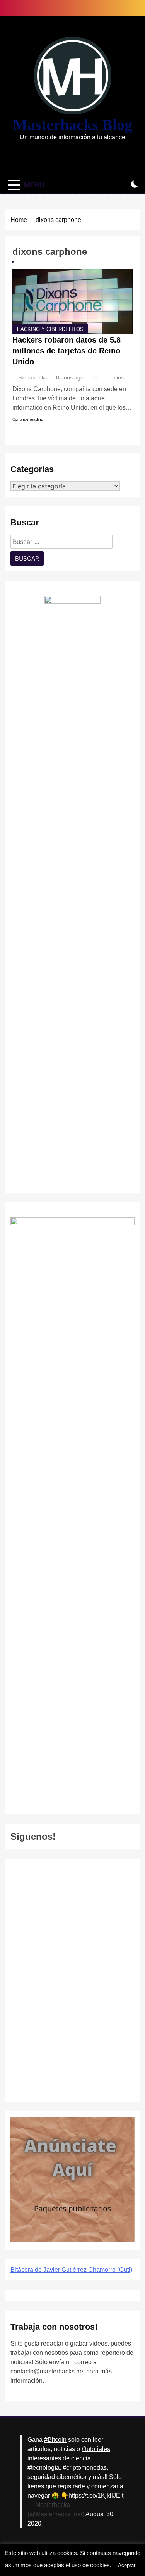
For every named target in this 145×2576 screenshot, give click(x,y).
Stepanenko (33, 377)
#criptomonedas (85, 2468)
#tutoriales (96, 2449)
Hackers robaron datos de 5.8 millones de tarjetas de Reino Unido (67, 351)
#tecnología (43, 2468)
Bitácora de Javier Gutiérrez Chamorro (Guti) (71, 2270)
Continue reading (28, 419)
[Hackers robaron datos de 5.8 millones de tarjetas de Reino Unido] (72, 302)
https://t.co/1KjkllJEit (96, 2495)
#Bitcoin (55, 2440)
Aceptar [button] (127, 2565)
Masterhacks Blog (72, 125)
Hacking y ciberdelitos (50, 329)
